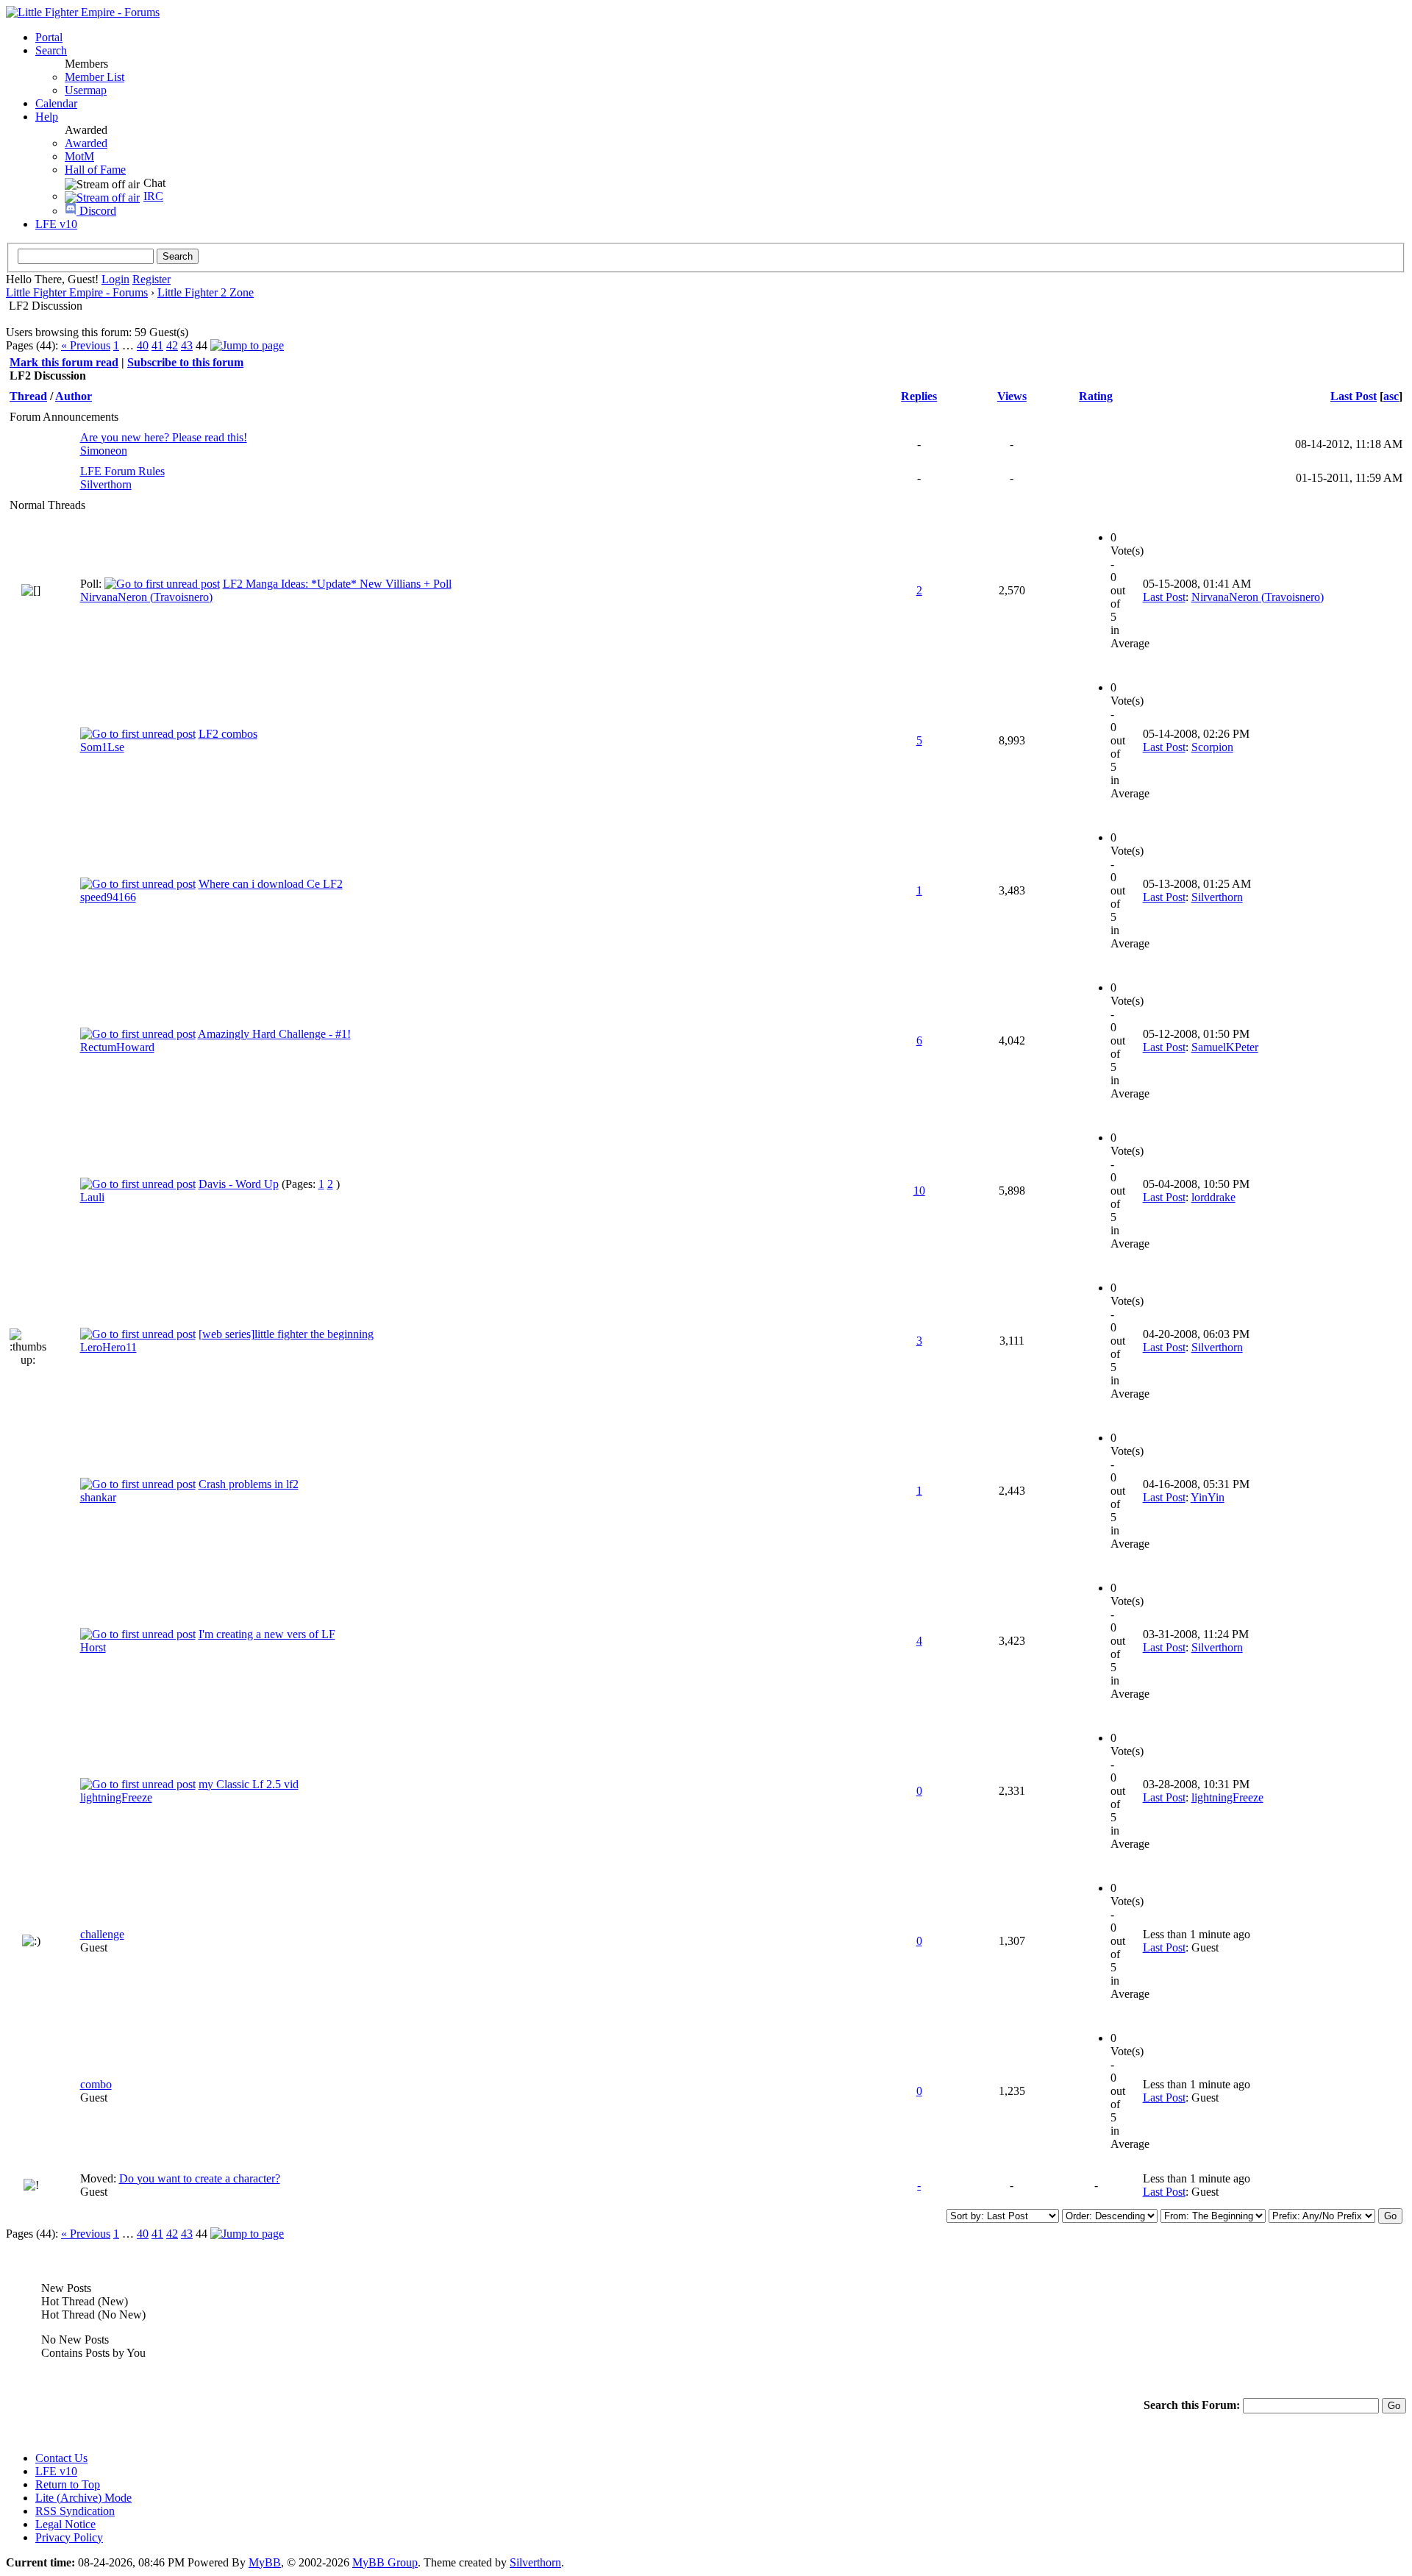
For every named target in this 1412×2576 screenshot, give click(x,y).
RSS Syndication (75, 2511)
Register (151, 279)
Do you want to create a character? (200, 2178)
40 (143, 345)
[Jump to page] (247, 345)
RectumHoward (117, 1047)
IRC (153, 196)
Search (51, 50)
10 (919, 1191)
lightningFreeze (116, 1797)
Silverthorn (106, 484)
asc (1391, 396)
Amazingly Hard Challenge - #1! (274, 1034)
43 (187, 345)
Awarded (86, 143)
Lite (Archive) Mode (83, 2498)
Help (47, 117)
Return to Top (68, 2484)
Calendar (56, 103)
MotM (79, 156)
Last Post (1354, 396)
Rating (1096, 396)
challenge (102, 1934)
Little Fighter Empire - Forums (77, 292)
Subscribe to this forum (185, 362)
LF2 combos (228, 734)
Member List (95, 77)
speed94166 (108, 897)
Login (115, 279)
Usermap (86, 90)
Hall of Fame (95, 170)
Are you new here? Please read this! (164, 437)
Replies (919, 396)
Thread (28, 396)
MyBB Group (385, 2562)
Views (1012, 396)
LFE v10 (56, 224)
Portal (49, 37)
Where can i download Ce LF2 (271, 884)
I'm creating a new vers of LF (267, 1634)
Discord (96, 211)
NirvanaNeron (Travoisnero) (146, 597)
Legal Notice (65, 2524)
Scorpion (1212, 747)
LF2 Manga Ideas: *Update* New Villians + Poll (337, 584)
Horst (93, 1647)
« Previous (86, 345)
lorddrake (1213, 1197)
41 (157, 345)
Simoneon (104, 451)
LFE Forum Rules (122, 471)
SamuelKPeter (1225, 1047)
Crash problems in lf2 (249, 1484)
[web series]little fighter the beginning (286, 1334)
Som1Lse (102, 747)
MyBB (265, 2562)
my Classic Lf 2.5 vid (249, 1784)
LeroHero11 (108, 1347)
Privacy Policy (69, 2537)
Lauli (92, 1197)
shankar (98, 1497)
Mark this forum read (64, 362)
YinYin (1208, 1497)
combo (96, 2084)
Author (74, 396)
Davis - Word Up (239, 1184)
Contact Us (61, 2458)
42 (172, 345)
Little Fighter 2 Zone (206, 292)
